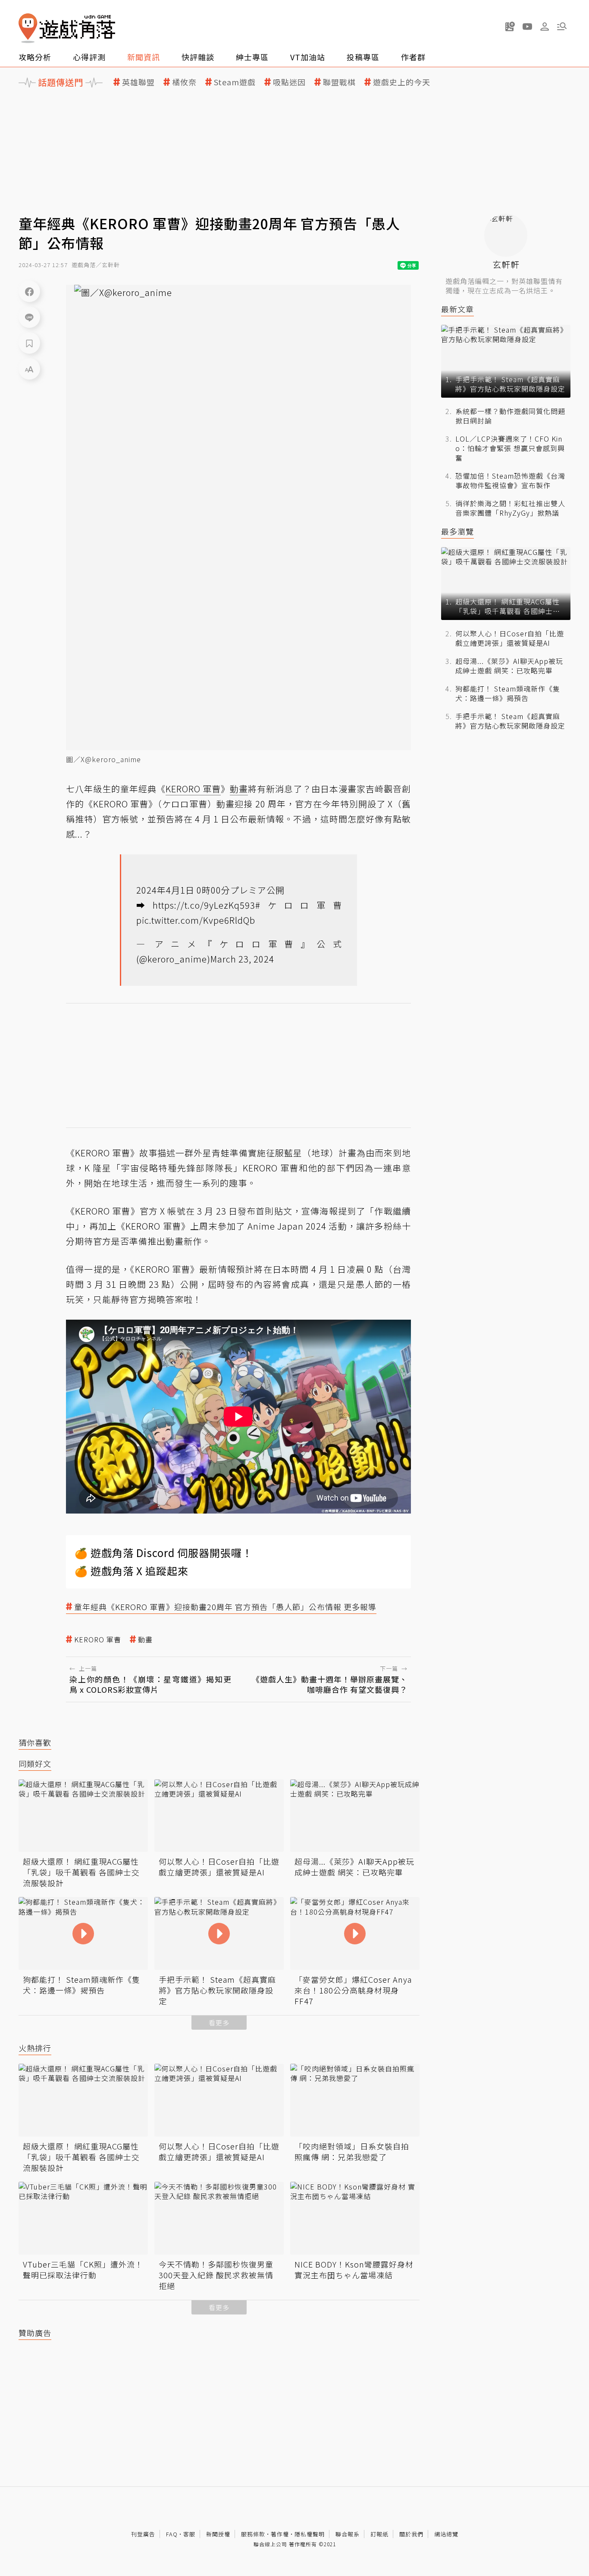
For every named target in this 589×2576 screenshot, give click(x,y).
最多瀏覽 (457, 531)
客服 (189, 2534)
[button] (562, 26)
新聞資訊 (144, 57)
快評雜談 (198, 57)
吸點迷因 (289, 82)
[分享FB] (29, 291)
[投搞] (510, 26)
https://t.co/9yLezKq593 (204, 905)
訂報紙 (379, 2534)
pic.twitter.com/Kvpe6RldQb (196, 920)
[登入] (545, 27)
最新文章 (457, 309)
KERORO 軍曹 (98, 1640)
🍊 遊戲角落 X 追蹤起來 (132, 1571)
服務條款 (253, 2534)
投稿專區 (363, 57)
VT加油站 (308, 57)
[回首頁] (67, 28)
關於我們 (411, 2534)
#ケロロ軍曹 (299, 905)
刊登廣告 (143, 2534)
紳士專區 (252, 57)
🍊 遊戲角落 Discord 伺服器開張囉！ (164, 1553)
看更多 (219, 2023)
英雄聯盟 (138, 82)
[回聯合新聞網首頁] (28, 28)
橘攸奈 (184, 82)
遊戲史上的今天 (402, 82)
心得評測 (89, 57)
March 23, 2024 (242, 959)
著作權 (280, 2534)
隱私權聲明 (310, 2534)
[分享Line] (29, 317)
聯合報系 (348, 2534)
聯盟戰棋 (339, 82)
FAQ (172, 2534)
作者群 (413, 57)
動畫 (145, 1640)
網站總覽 (446, 2534)
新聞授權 (218, 2534)
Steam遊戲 (235, 82)
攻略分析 (35, 57)
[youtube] (527, 26)
